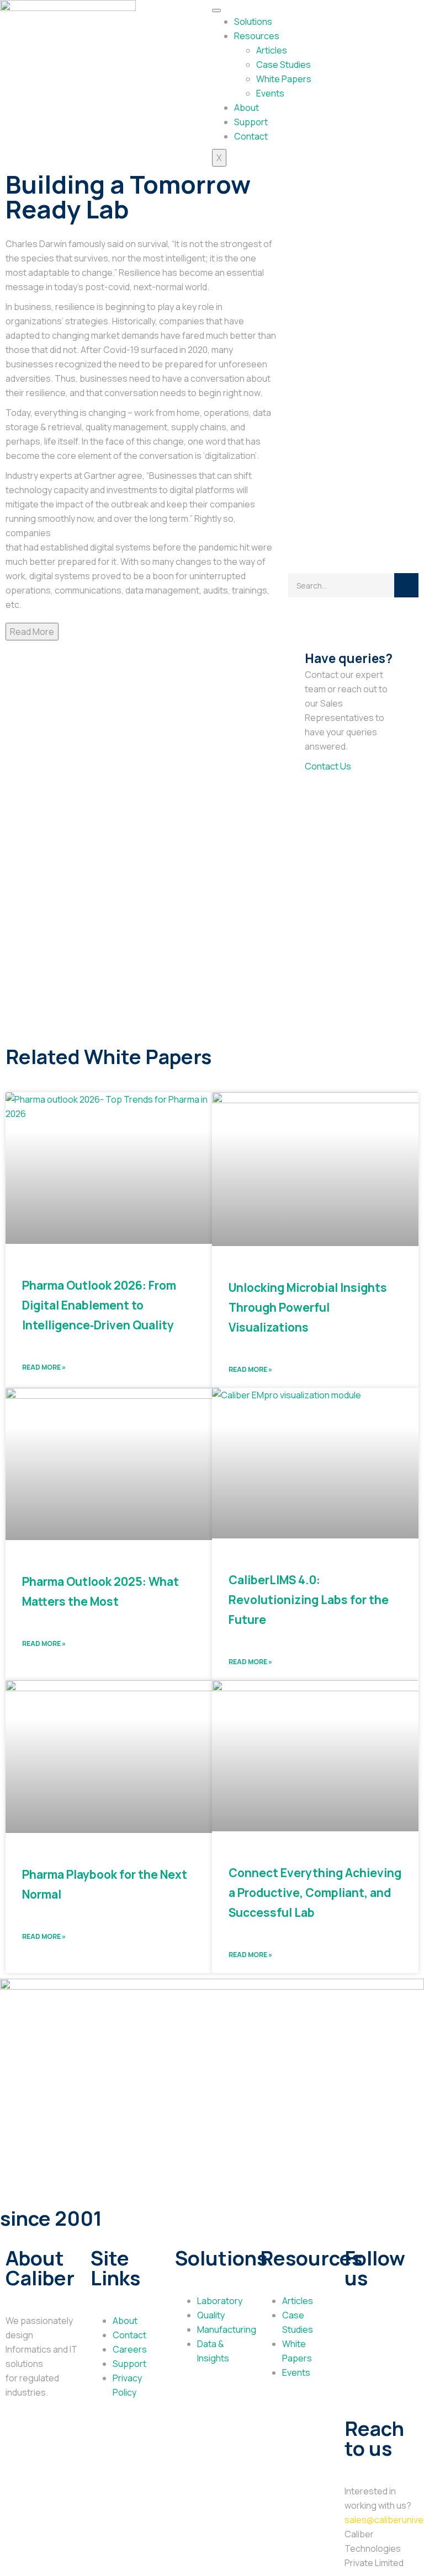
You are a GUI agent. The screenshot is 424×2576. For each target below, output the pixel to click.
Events (270, 93)
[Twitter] (358, 2327)
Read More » (44, 1367)
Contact (251, 136)
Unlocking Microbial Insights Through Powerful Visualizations (308, 1307)
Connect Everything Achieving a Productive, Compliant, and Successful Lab (315, 1893)
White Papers (284, 79)
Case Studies (283, 65)
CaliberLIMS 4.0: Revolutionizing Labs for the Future (309, 1600)
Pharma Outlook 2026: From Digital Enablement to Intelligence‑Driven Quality (99, 1305)
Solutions (253, 22)
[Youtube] (358, 2390)
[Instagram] (388, 2359)
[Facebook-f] (388, 2327)
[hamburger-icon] (216, 10)
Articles (272, 50)
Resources (257, 36)
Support (251, 122)
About (247, 108)
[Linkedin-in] (358, 2359)
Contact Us (328, 766)
